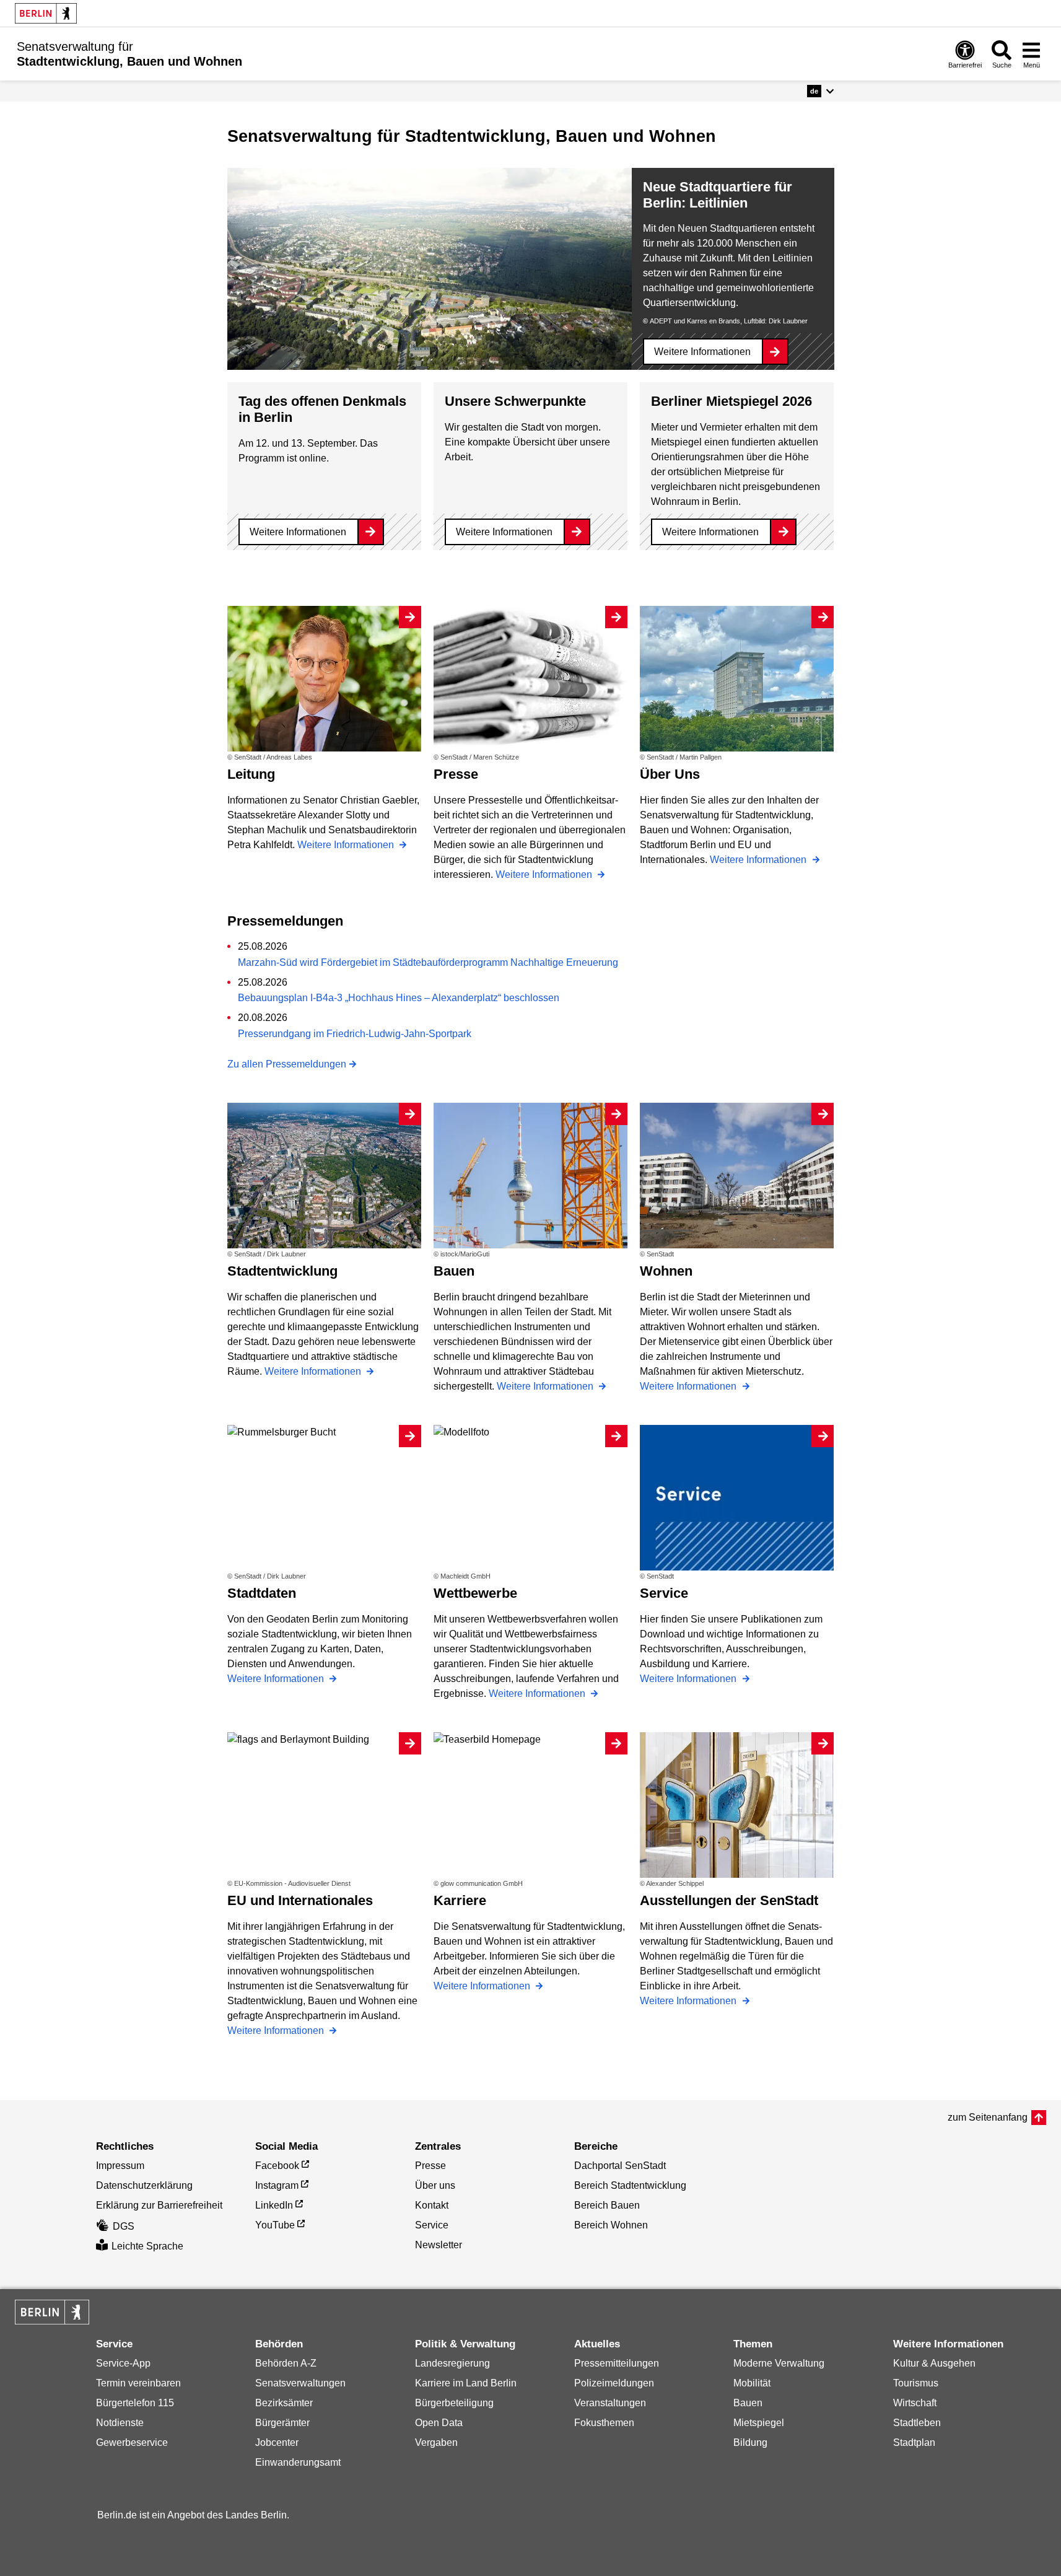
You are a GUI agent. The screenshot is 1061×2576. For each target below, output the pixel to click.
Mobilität (752, 2383)
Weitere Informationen (702, 352)
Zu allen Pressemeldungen (287, 1064)
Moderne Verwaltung (779, 2363)
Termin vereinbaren (138, 2383)
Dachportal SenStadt (620, 2166)
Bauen (748, 2403)
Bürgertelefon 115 (135, 2403)
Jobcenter (277, 2442)
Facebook (277, 2166)
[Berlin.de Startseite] (46, 13)
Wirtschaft (915, 2403)
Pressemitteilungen (617, 2363)
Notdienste (120, 2423)
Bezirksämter (284, 2403)
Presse (430, 2166)
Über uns (435, 2185)
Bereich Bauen (607, 2205)
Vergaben (436, 2442)
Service (432, 2225)
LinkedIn (274, 2205)
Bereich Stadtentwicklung (630, 2185)
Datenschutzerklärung (144, 2185)
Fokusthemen (604, 2423)
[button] (820, 91)
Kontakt (432, 2205)
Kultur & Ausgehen (934, 2363)
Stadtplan (914, 2442)
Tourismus (916, 2383)
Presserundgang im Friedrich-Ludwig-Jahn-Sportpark (355, 1034)
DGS (124, 2226)
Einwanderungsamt (298, 2462)
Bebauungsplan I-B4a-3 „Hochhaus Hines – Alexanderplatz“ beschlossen (399, 998)
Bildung (750, 2442)
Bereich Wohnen (611, 2225)
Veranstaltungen (610, 2403)
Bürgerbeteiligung (454, 2403)
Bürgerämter (282, 2423)
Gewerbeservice (132, 2442)
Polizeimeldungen (614, 2383)
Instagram (277, 2185)
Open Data (439, 2423)
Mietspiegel (759, 2423)
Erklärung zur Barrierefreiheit (159, 2205)
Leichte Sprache (147, 2246)
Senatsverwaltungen (300, 2383)
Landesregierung (452, 2363)
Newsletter (439, 2245)
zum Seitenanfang (988, 2117)
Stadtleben (917, 2423)
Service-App (123, 2363)
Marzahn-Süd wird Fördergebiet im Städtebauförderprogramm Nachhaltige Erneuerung (428, 962)
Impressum (120, 2166)
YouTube (275, 2225)
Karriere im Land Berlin (466, 2383)
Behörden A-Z (286, 2363)
